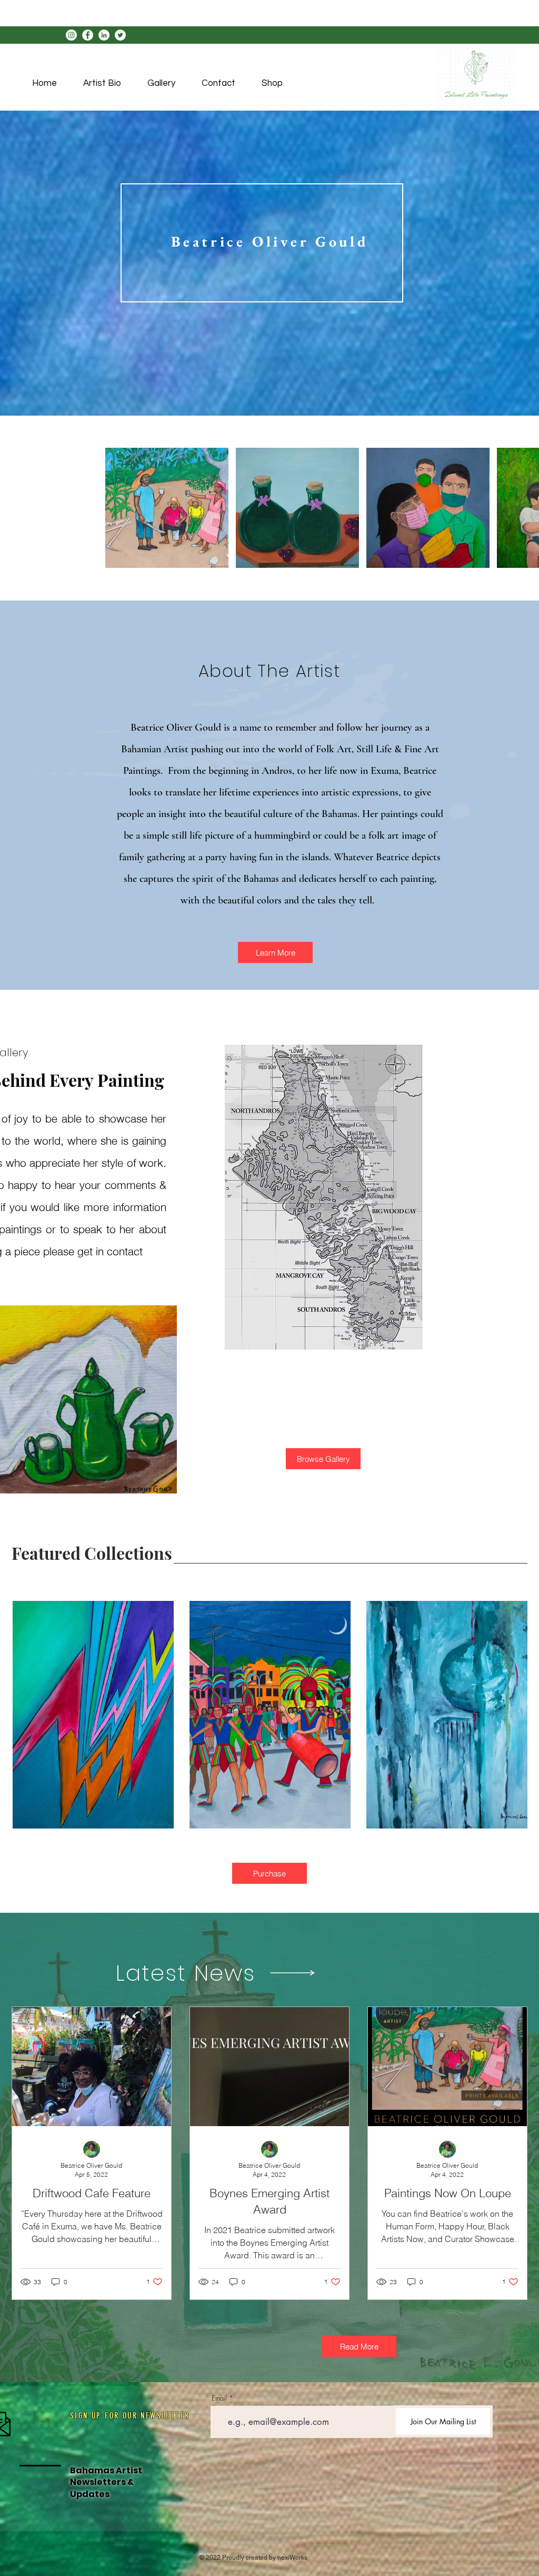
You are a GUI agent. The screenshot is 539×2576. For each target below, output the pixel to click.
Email (219, 2398)
